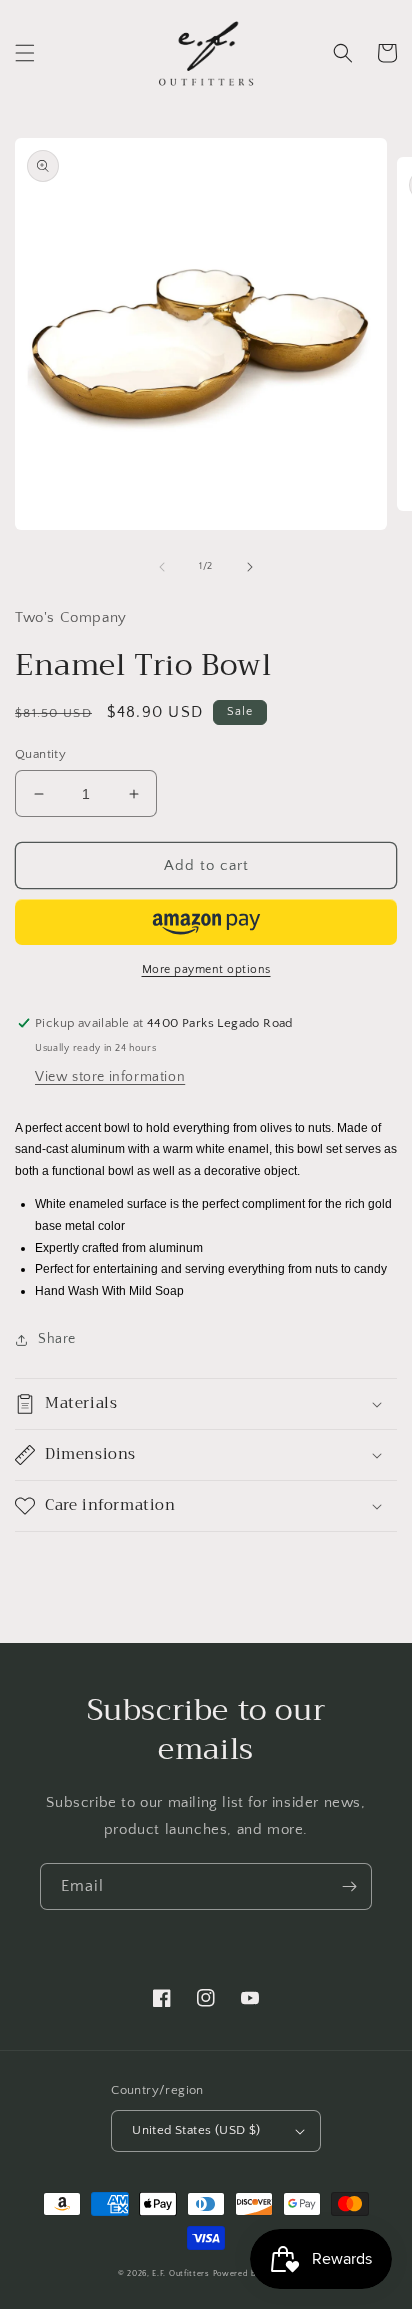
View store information (110, 1077)
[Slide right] (250, 567)
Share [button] (57, 1339)
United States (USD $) (196, 2130)
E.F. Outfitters (181, 2273)
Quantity (40, 754)
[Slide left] (162, 567)
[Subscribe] (349, 1886)
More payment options (206, 969)
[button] (25, 53)
